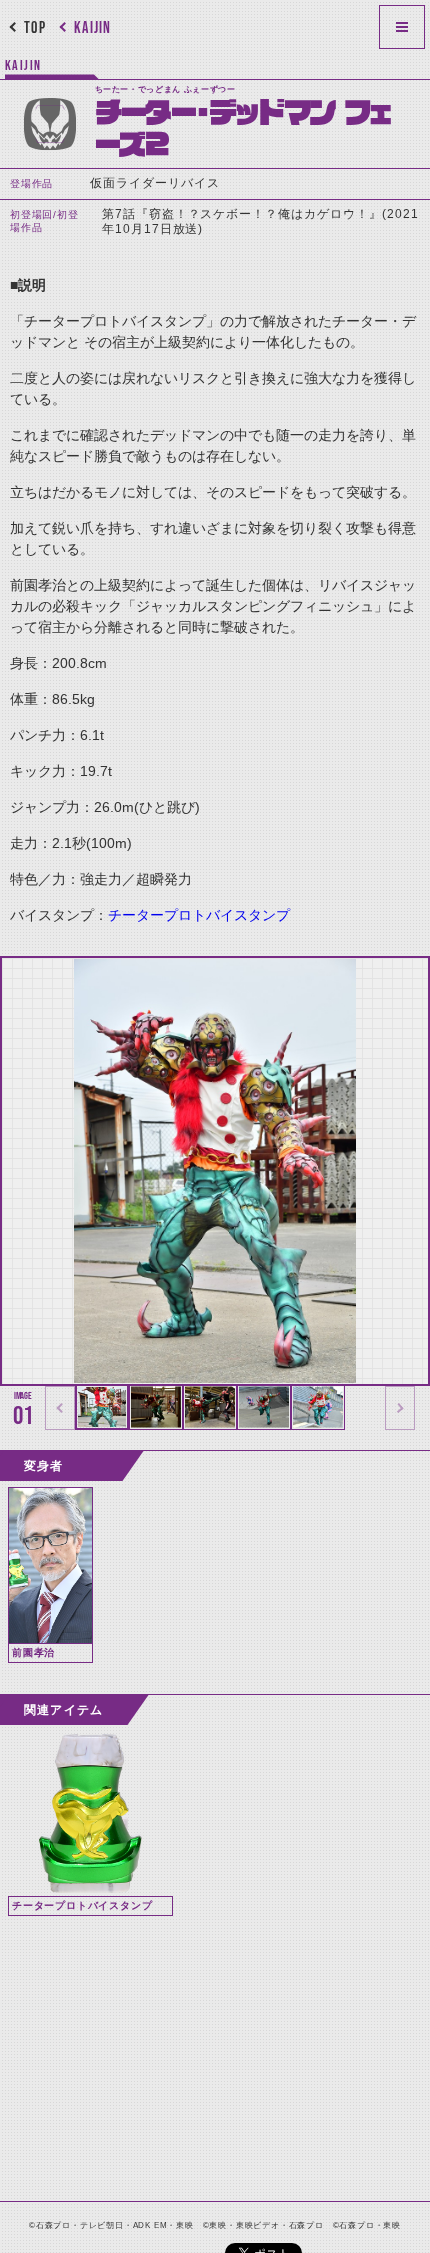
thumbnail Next (400, 1408)
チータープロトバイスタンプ (199, 915)
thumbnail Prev (60, 1408)
